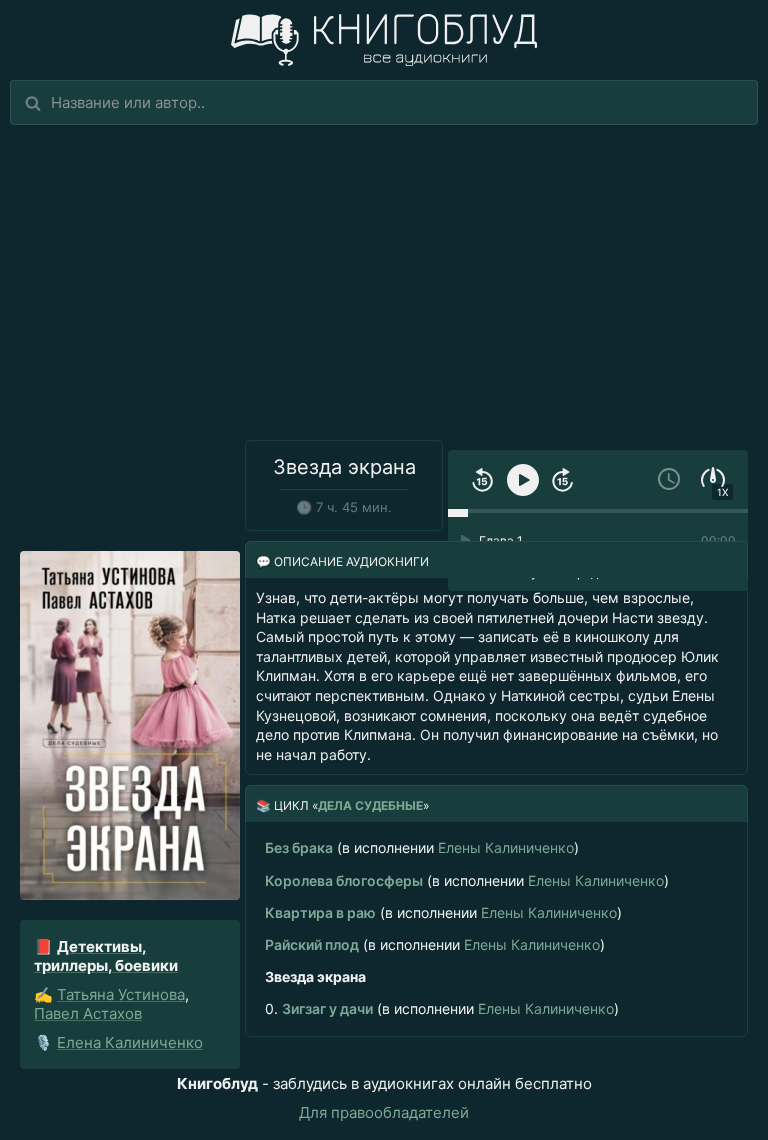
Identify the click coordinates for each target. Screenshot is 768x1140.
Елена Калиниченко (130, 1042)
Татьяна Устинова (121, 994)
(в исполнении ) (422, 847)
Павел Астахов (88, 1013)
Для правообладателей (384, 1112)
